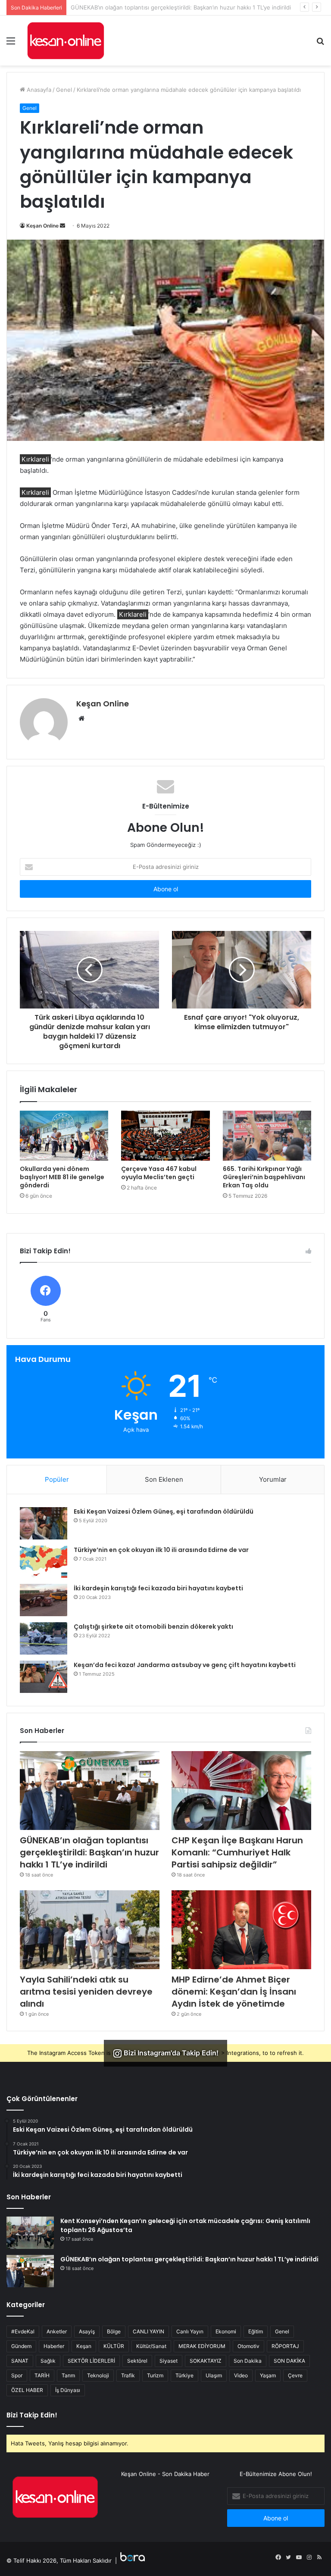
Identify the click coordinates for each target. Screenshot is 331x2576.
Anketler (57, 2331)
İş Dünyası (68, 2390)
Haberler (54, 2346)
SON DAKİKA (289, 2361)
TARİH (42, 2375)
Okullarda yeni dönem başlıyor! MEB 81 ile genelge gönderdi (62, 1177)
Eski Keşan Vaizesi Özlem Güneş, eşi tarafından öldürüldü (164, 1511)
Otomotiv (248, 2346)
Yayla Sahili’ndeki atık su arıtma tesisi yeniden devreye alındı (86, 1992)
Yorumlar (273, 1479)
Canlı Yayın (190, 2331)
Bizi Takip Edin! (32, 2415)
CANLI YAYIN (148, 2331)
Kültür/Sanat (151, 2346)
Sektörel (137, 2361)
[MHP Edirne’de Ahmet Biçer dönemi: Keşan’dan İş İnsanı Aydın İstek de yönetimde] (241, 1930)
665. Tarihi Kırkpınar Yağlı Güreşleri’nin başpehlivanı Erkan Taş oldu (264, 1177)
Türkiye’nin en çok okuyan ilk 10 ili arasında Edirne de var (161, 1550)
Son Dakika (248, 2361)
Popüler (57, 1479)
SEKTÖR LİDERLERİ (91, 2361)
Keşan (84, 2346)
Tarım (68, 2375)
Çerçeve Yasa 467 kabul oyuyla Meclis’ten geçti (159, 1173)
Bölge (114, 2331)
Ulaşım (214, 2375)
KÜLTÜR (114, 2346)
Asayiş (87, 2331)
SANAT (20, 2361)
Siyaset (169, 2361)
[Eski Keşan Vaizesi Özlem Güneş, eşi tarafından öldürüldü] (44, 1523)
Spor (17, 2375)
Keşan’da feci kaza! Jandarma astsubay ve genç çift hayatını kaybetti (185, 1665)
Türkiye (184, 2375)
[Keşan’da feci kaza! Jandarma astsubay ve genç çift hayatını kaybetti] (44, 1677)
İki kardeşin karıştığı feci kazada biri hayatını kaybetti (158, 1588)
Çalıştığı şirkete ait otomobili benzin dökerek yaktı (153, 1627)
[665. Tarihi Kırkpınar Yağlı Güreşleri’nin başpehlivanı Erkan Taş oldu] (267, 1136)
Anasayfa (38, 90)
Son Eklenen (164, 1479)
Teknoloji (98, 2375)
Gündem (21, 2346)
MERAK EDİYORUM (202, 2346)
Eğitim (256, 2331)
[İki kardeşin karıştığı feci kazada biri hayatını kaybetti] (44, 1600)
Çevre (295, 2375)
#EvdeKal (23, 2331)
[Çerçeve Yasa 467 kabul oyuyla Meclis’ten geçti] (165, 1136)
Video (241, 2375)
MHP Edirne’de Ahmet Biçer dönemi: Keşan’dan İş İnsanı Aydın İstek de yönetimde (234, 1992)
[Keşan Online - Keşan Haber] (66, 41)
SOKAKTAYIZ (206, 2361)
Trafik (128, 2375)
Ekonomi (226, 2331)
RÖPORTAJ (285, 2346)
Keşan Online (42, 226)
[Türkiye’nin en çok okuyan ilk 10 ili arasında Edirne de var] (44, 1562)
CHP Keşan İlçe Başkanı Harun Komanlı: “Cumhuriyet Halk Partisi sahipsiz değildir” (179, 7)
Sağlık (48, 2361)
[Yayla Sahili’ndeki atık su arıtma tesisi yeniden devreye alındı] (90, 1930)
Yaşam (268, 2375)
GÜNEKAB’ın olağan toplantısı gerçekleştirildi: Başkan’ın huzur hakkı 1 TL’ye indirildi (89, 1852)
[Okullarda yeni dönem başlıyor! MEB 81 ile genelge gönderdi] (64, 1135)
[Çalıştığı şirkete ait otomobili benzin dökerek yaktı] (44, 1638)
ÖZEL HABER (27, 2390)
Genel (64, 90)
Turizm (155, 2375)
